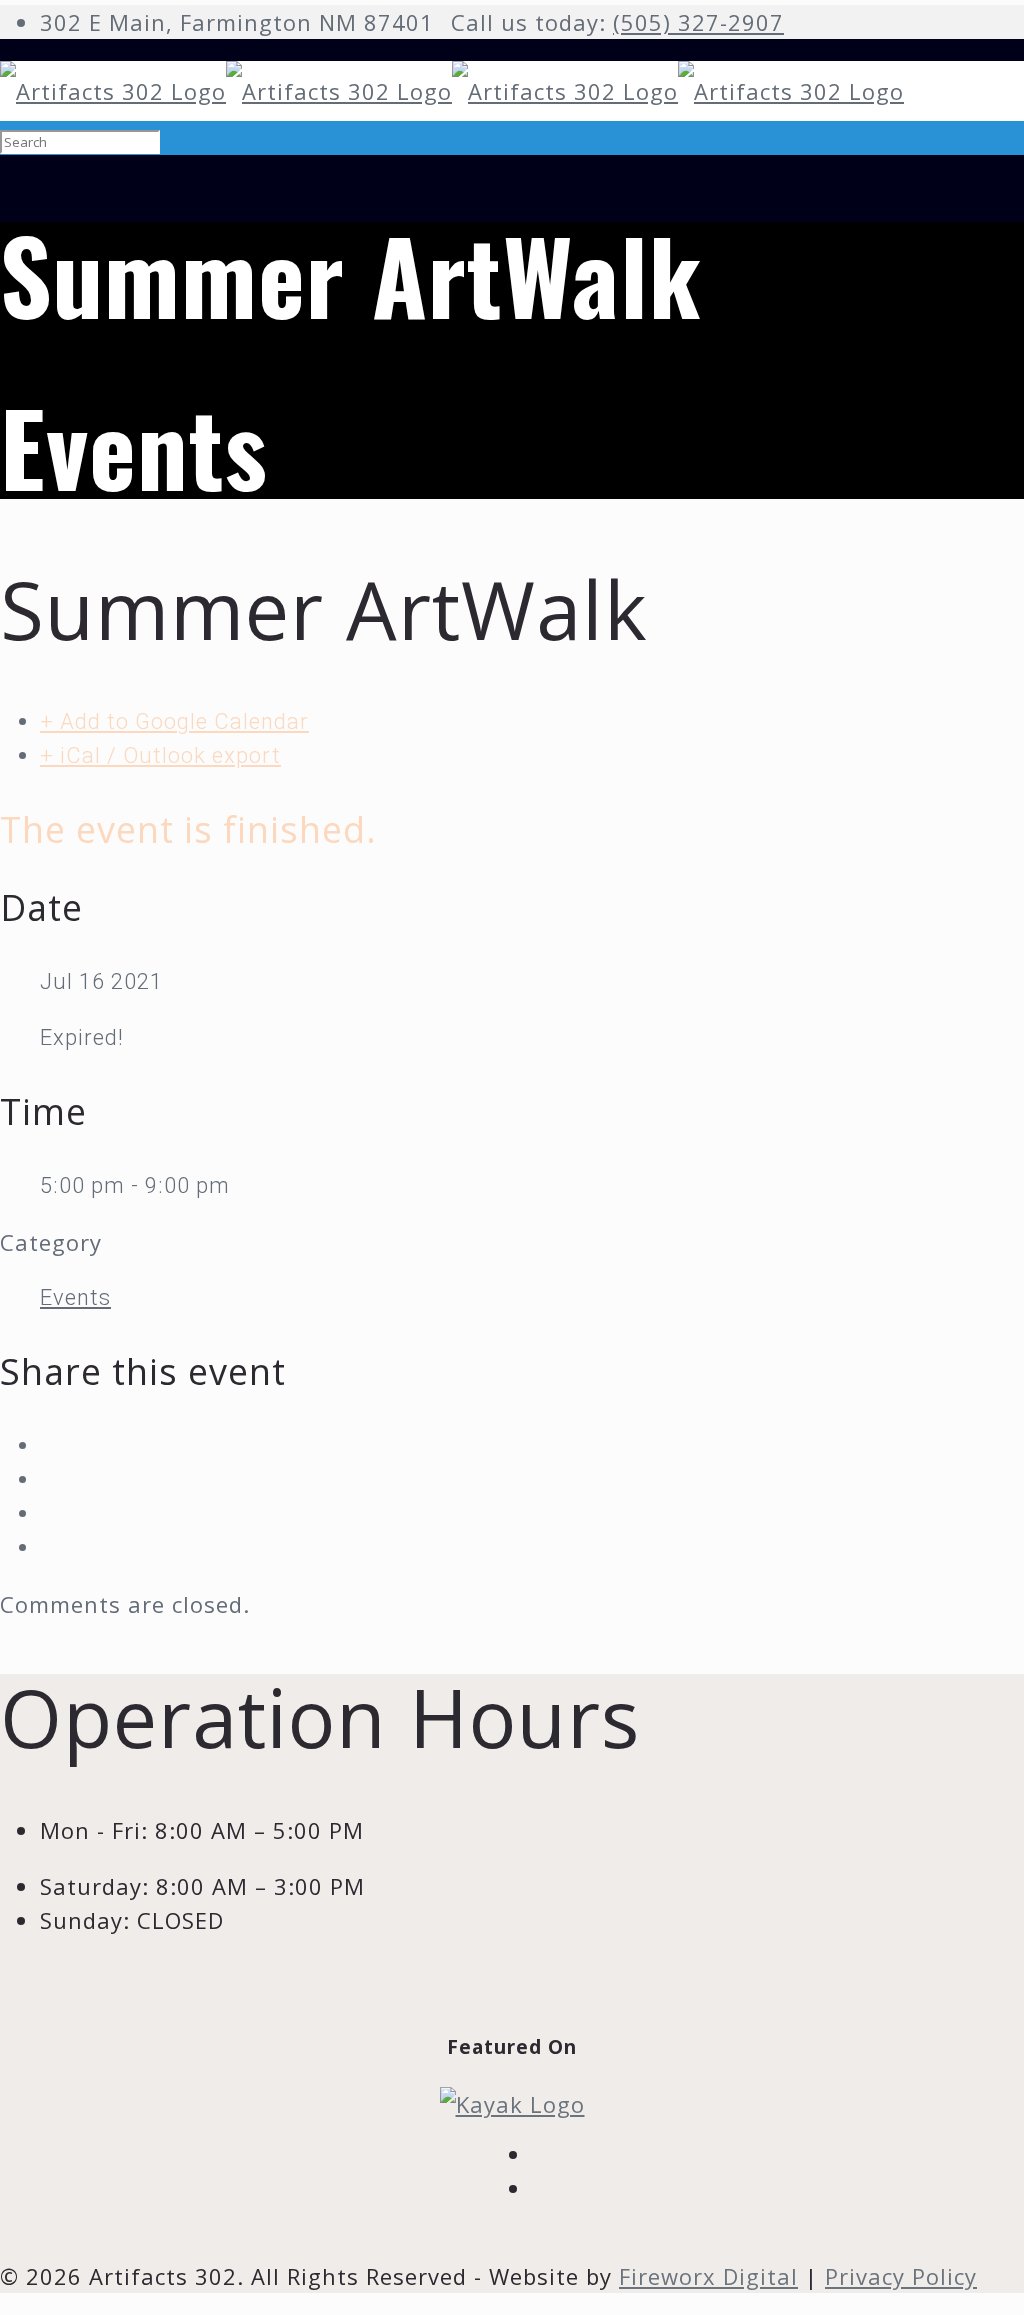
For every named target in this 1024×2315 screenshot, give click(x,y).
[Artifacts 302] (452, 91)
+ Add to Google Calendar (174, 721)
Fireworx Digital (708, 2276)
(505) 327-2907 (698, 22)
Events (75, 1297)
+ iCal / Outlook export (160, 755)
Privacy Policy (901, 2276)
